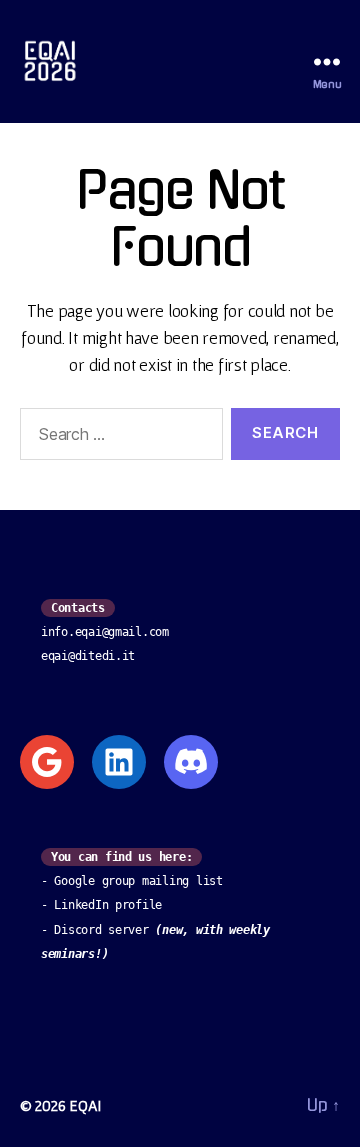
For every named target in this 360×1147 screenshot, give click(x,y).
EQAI (85, 1105)
